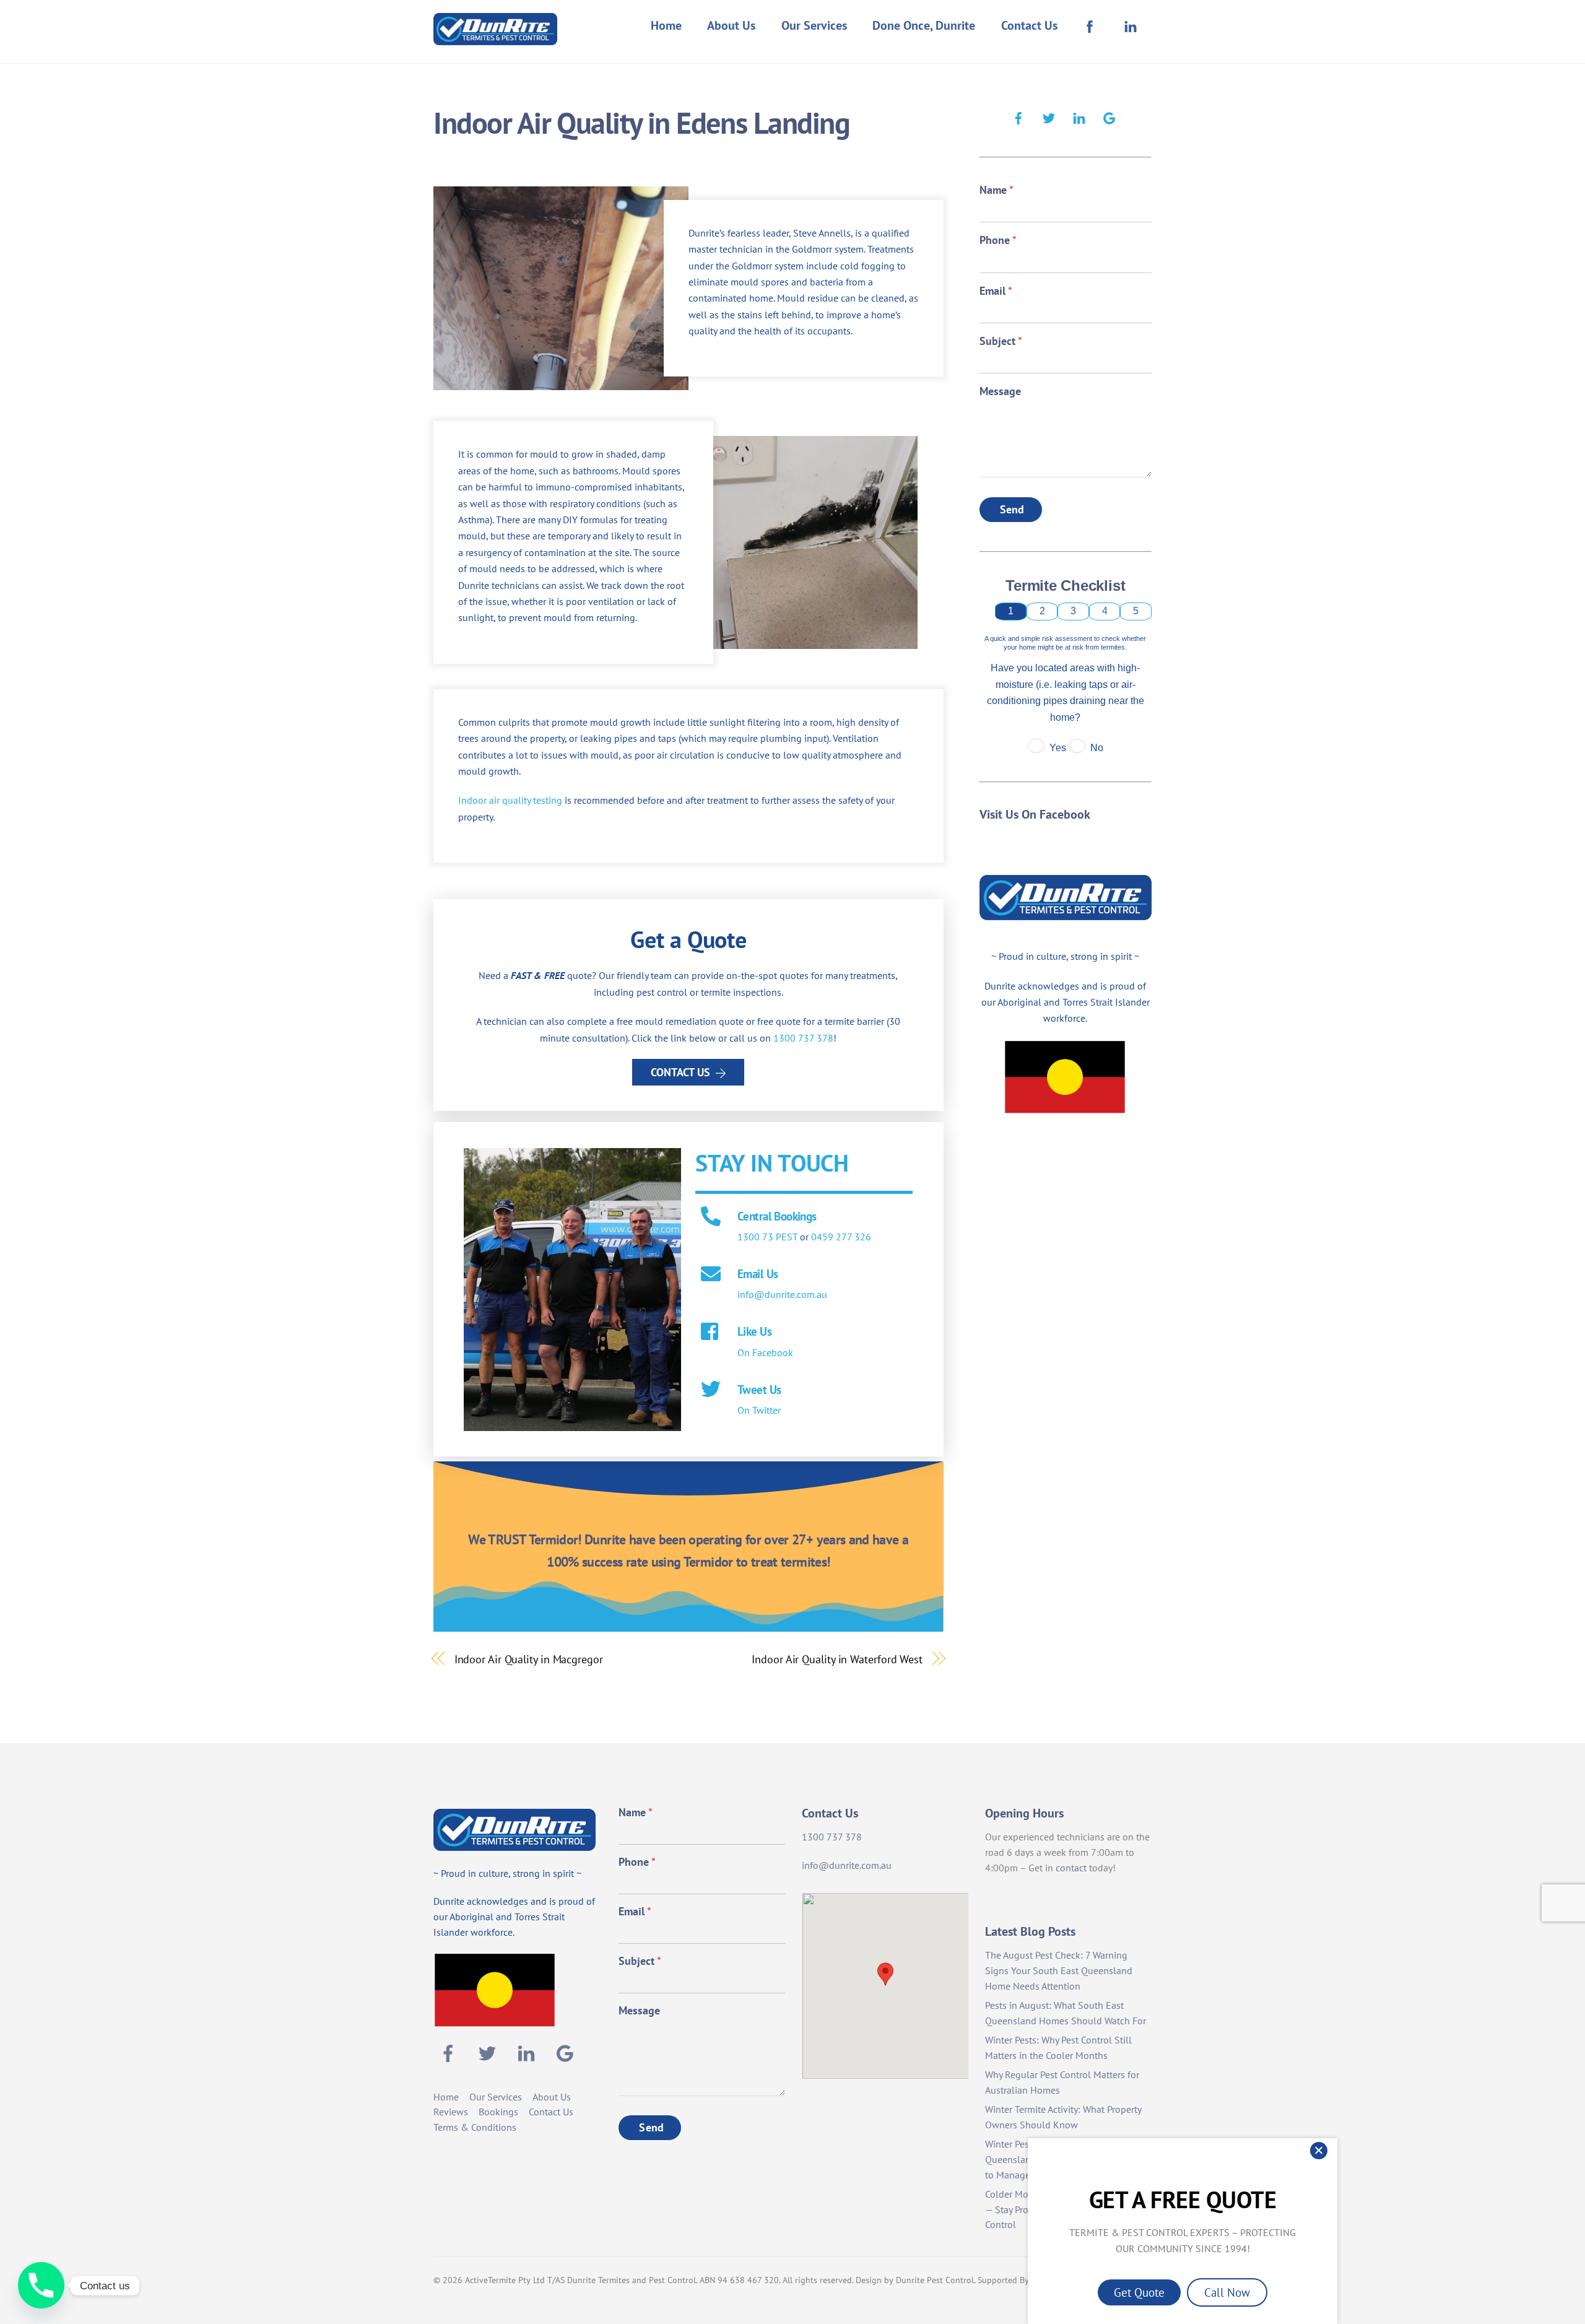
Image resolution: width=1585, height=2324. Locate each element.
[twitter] (1049, 116)
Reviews (451, 2112)
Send (1012, 509)
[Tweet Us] (711, 1390)
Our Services (814, 25)
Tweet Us (759, 1389)
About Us (731, 25)
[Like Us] (711, 1333)
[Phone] (41, 2285)
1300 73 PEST (767, 1237)
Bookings (498, 2112)
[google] (1109, 116)
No (1097, 748)
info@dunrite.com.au (782, 1294)
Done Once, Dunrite (924, 25)
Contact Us (1029, 25)
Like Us (754, 1331)
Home (666, 25)
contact (1071, 1868)
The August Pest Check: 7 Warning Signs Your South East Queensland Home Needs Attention (1059, 1970)
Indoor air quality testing (510, 800)
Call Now (1227, 2292)
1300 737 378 (803, 1038)
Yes (1058, 748)
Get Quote (1139, 2292)
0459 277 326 (841, 1237)
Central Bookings (777, 1216)
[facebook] (1018, 116)
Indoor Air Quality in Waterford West (837, 1659)
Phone (998, 240)
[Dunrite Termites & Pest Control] (495, 37)
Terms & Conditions (475, 2127)
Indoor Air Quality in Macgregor (529, 1659)
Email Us (758, 1273)
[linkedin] (1079, 116)
